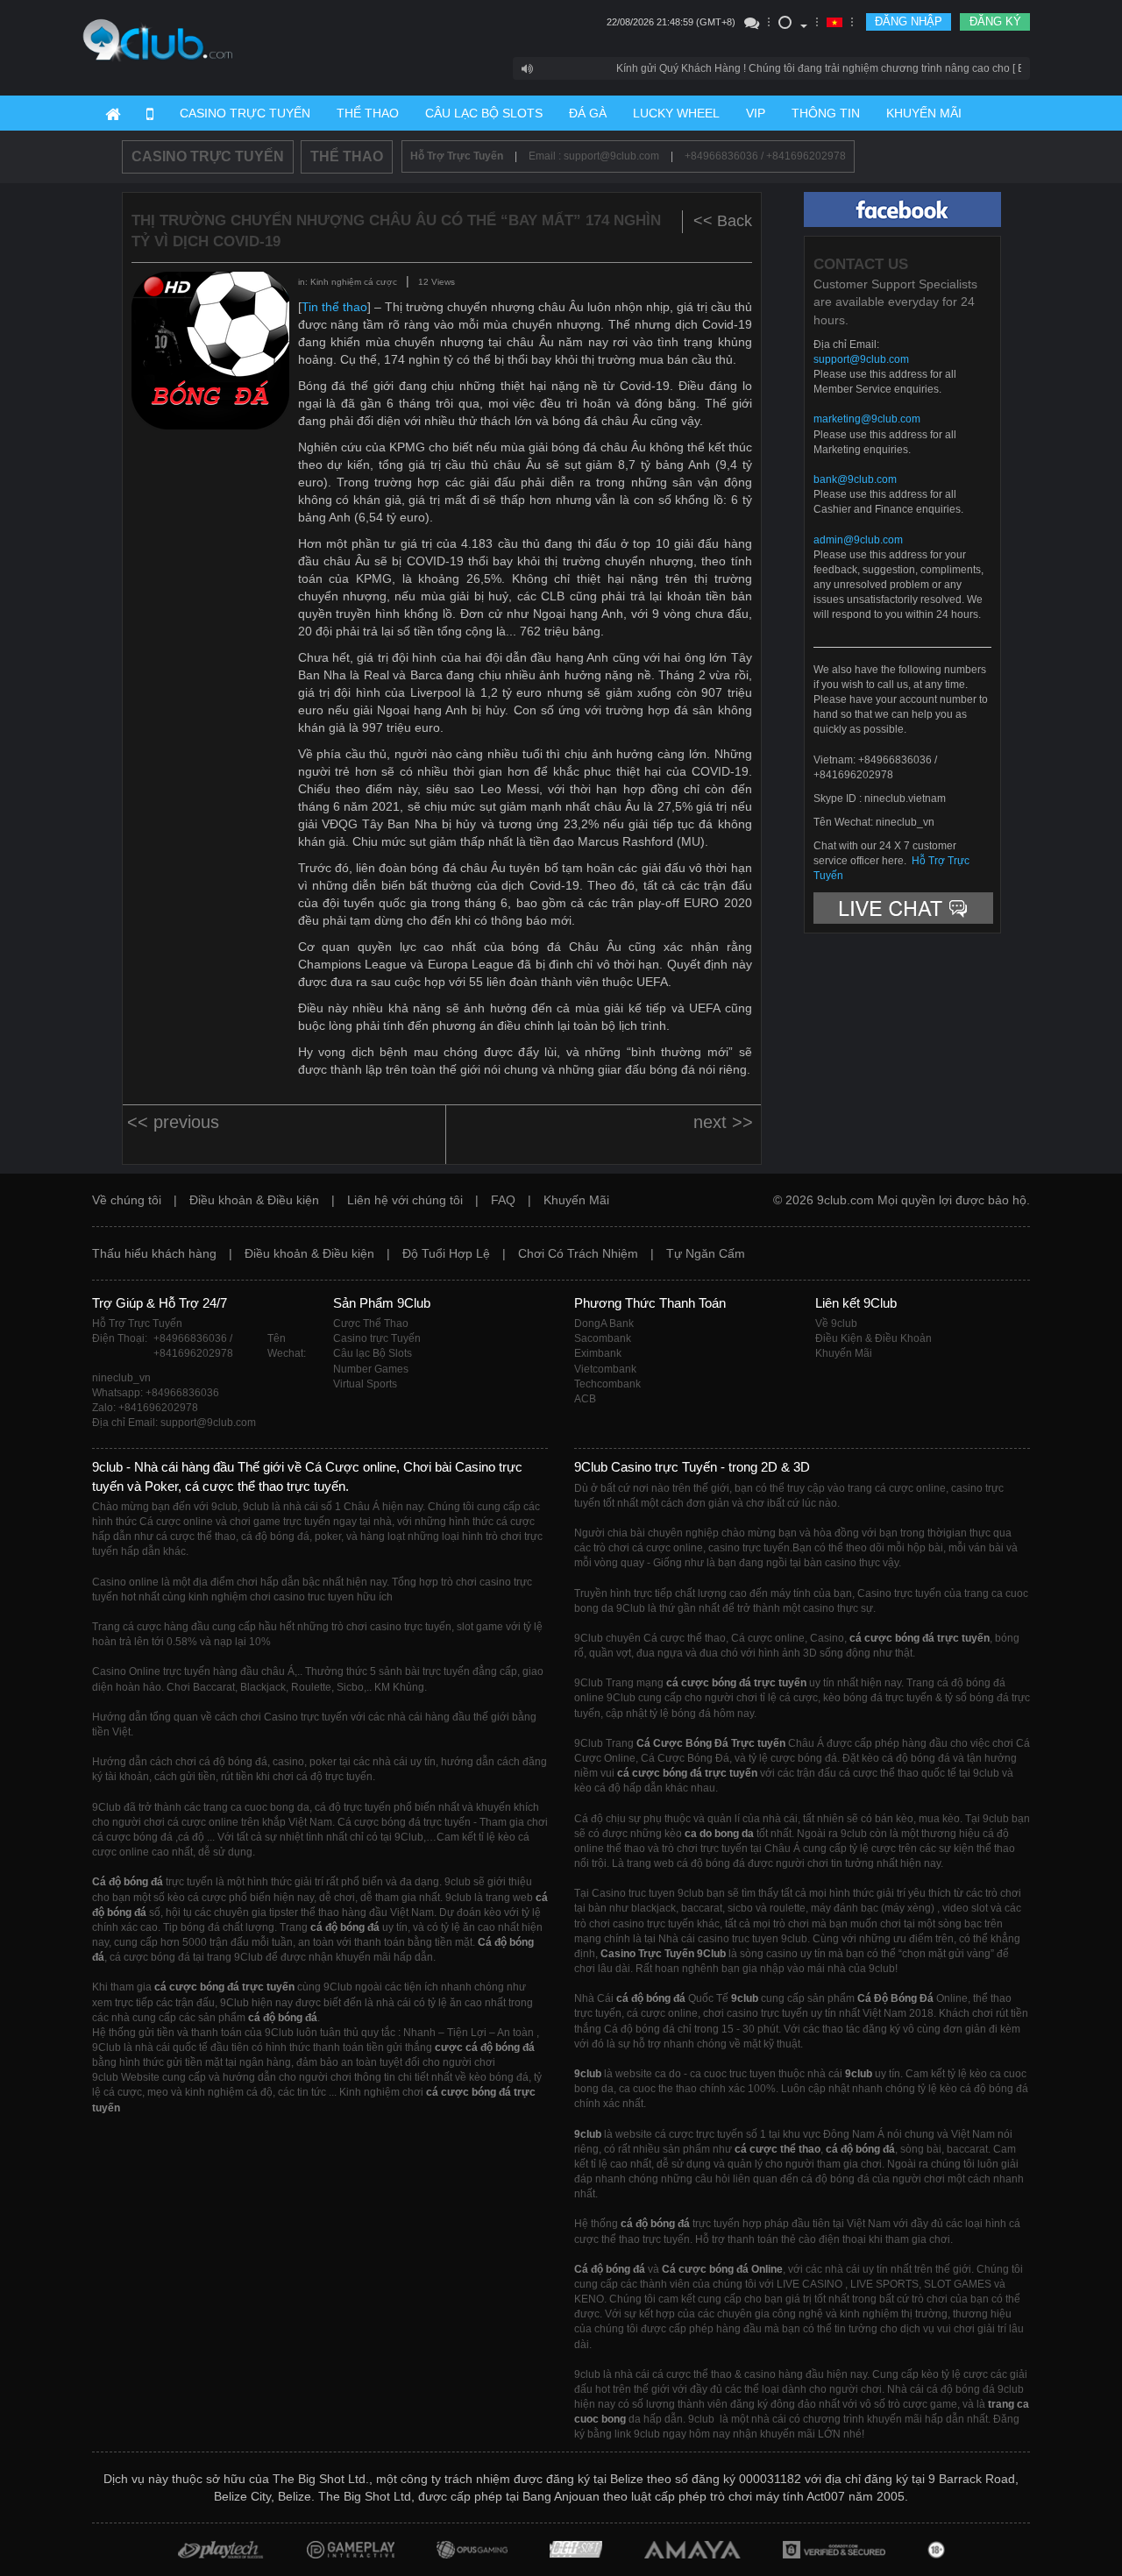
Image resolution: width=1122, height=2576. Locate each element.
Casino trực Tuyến (377, 1338)
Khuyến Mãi (576, 1200)
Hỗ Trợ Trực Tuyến (457, 156)
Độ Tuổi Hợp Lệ (446, 1253)
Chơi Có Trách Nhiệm (578, 1253)
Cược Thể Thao (371, 1323)
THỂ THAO (368, 113)
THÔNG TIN (826, 113)
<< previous (173, 1122)
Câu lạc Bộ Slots (373, 1353)
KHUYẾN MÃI (924, 113)
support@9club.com (861, 359)
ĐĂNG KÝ (995, 21)
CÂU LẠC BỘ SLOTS (484, 113)
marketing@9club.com (867, 419)
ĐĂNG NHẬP (909, 21)
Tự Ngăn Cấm (706, 1253)
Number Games (371, 1369)
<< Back (723, 221)
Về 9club (836, 1323)
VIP (756, 113)
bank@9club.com (855, 479)
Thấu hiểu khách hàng (154, 1253)
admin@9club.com (858, 540)
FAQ (503, 1200)
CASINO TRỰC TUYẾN (245, 113)
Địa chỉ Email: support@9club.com (174, 1423)
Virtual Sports (365, 1384)
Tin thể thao (334, 307)
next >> (723, 1122)
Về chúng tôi (127, 1200)
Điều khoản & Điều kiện (254, 1200)
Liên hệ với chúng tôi (405, 1200)
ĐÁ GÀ (588, 113)
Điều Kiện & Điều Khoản (873, 1338)
